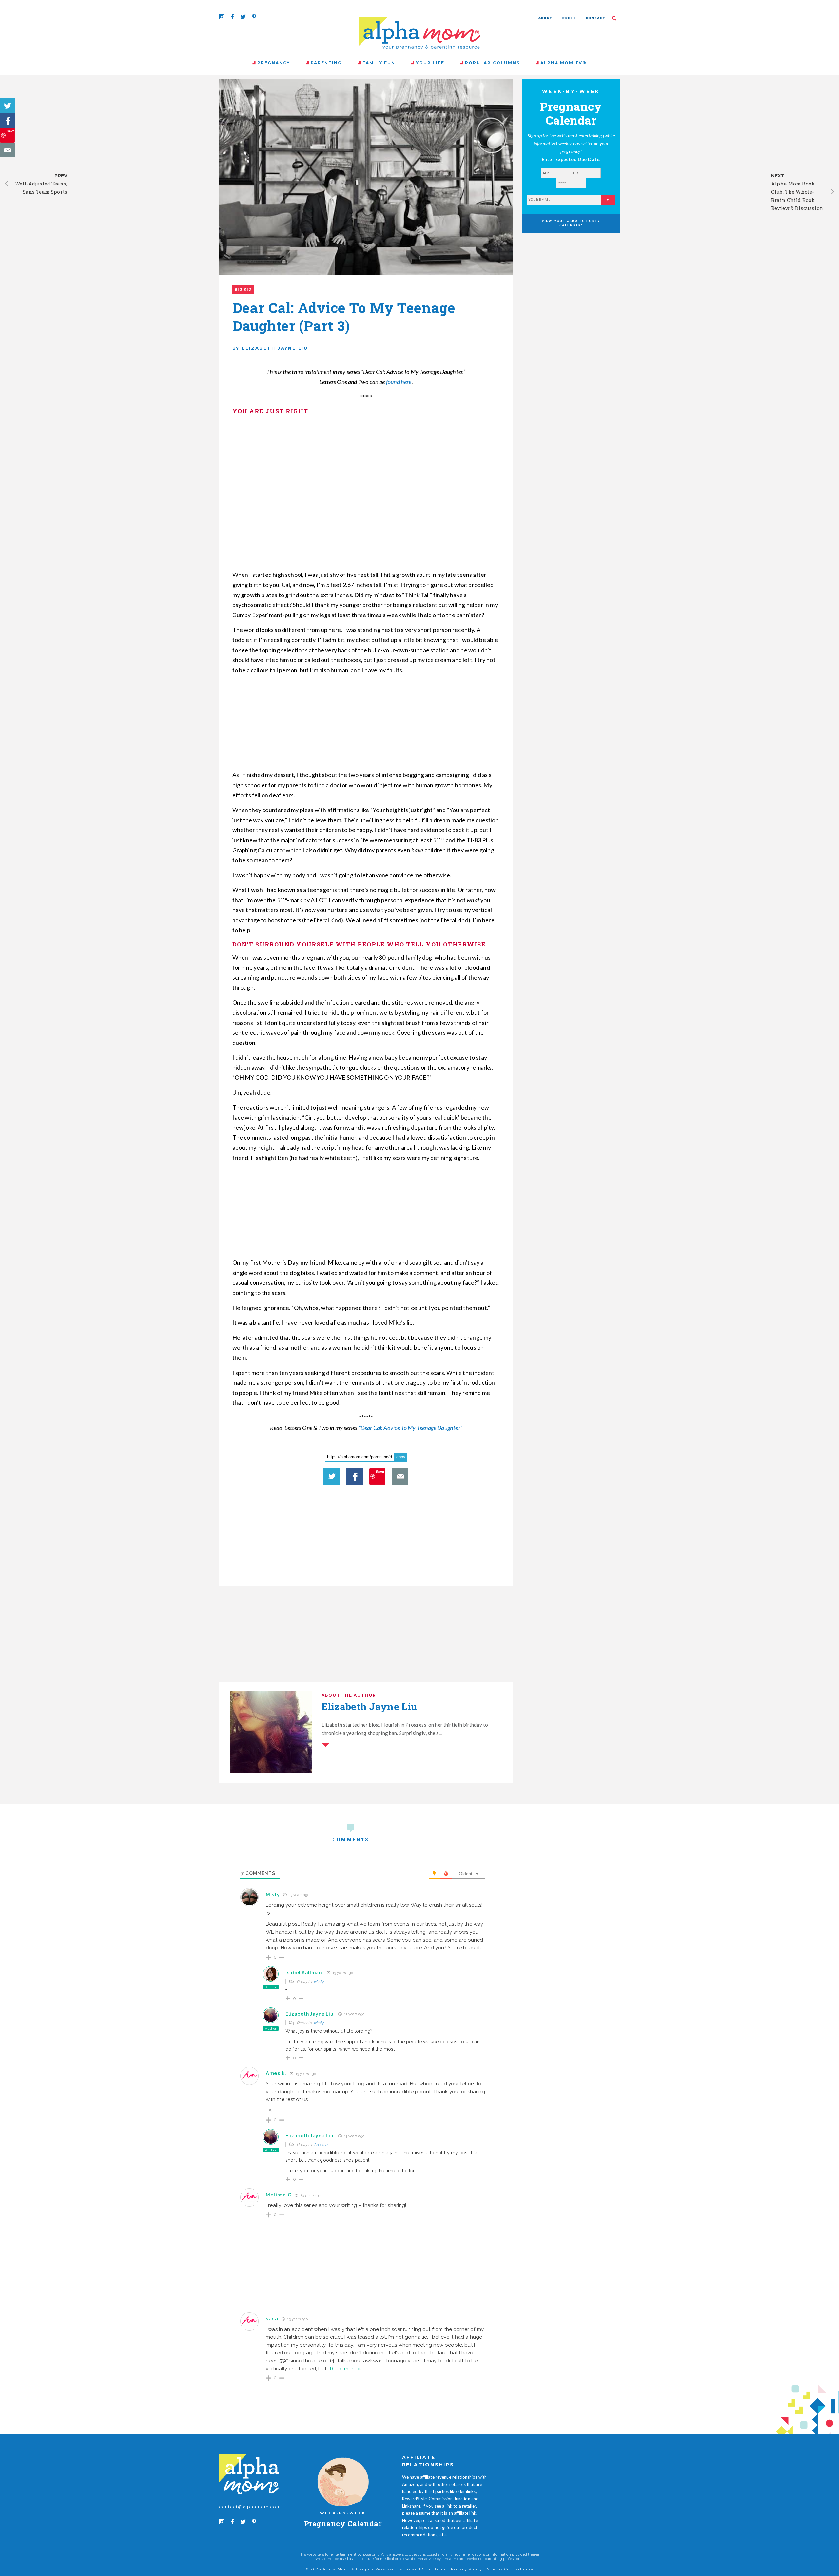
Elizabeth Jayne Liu (309, 2014)
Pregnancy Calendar (343, 2523)
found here (399, 382)
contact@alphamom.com (250, 2507)
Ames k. (321, 2145)
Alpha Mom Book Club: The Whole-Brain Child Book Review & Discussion (797, 196)
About (546, 18)
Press (569, 18)
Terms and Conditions (422, 2569)
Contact (596, 18)
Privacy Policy (467, 2569)
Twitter (7, 106)
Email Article (7, 150)
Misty (273, 1895)
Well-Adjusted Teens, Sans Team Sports (41, 188)
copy (401, 1457)
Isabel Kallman (304, 1973)
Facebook (7, 120)
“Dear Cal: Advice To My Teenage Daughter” (410, 1428)
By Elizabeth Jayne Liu (270, 348)
